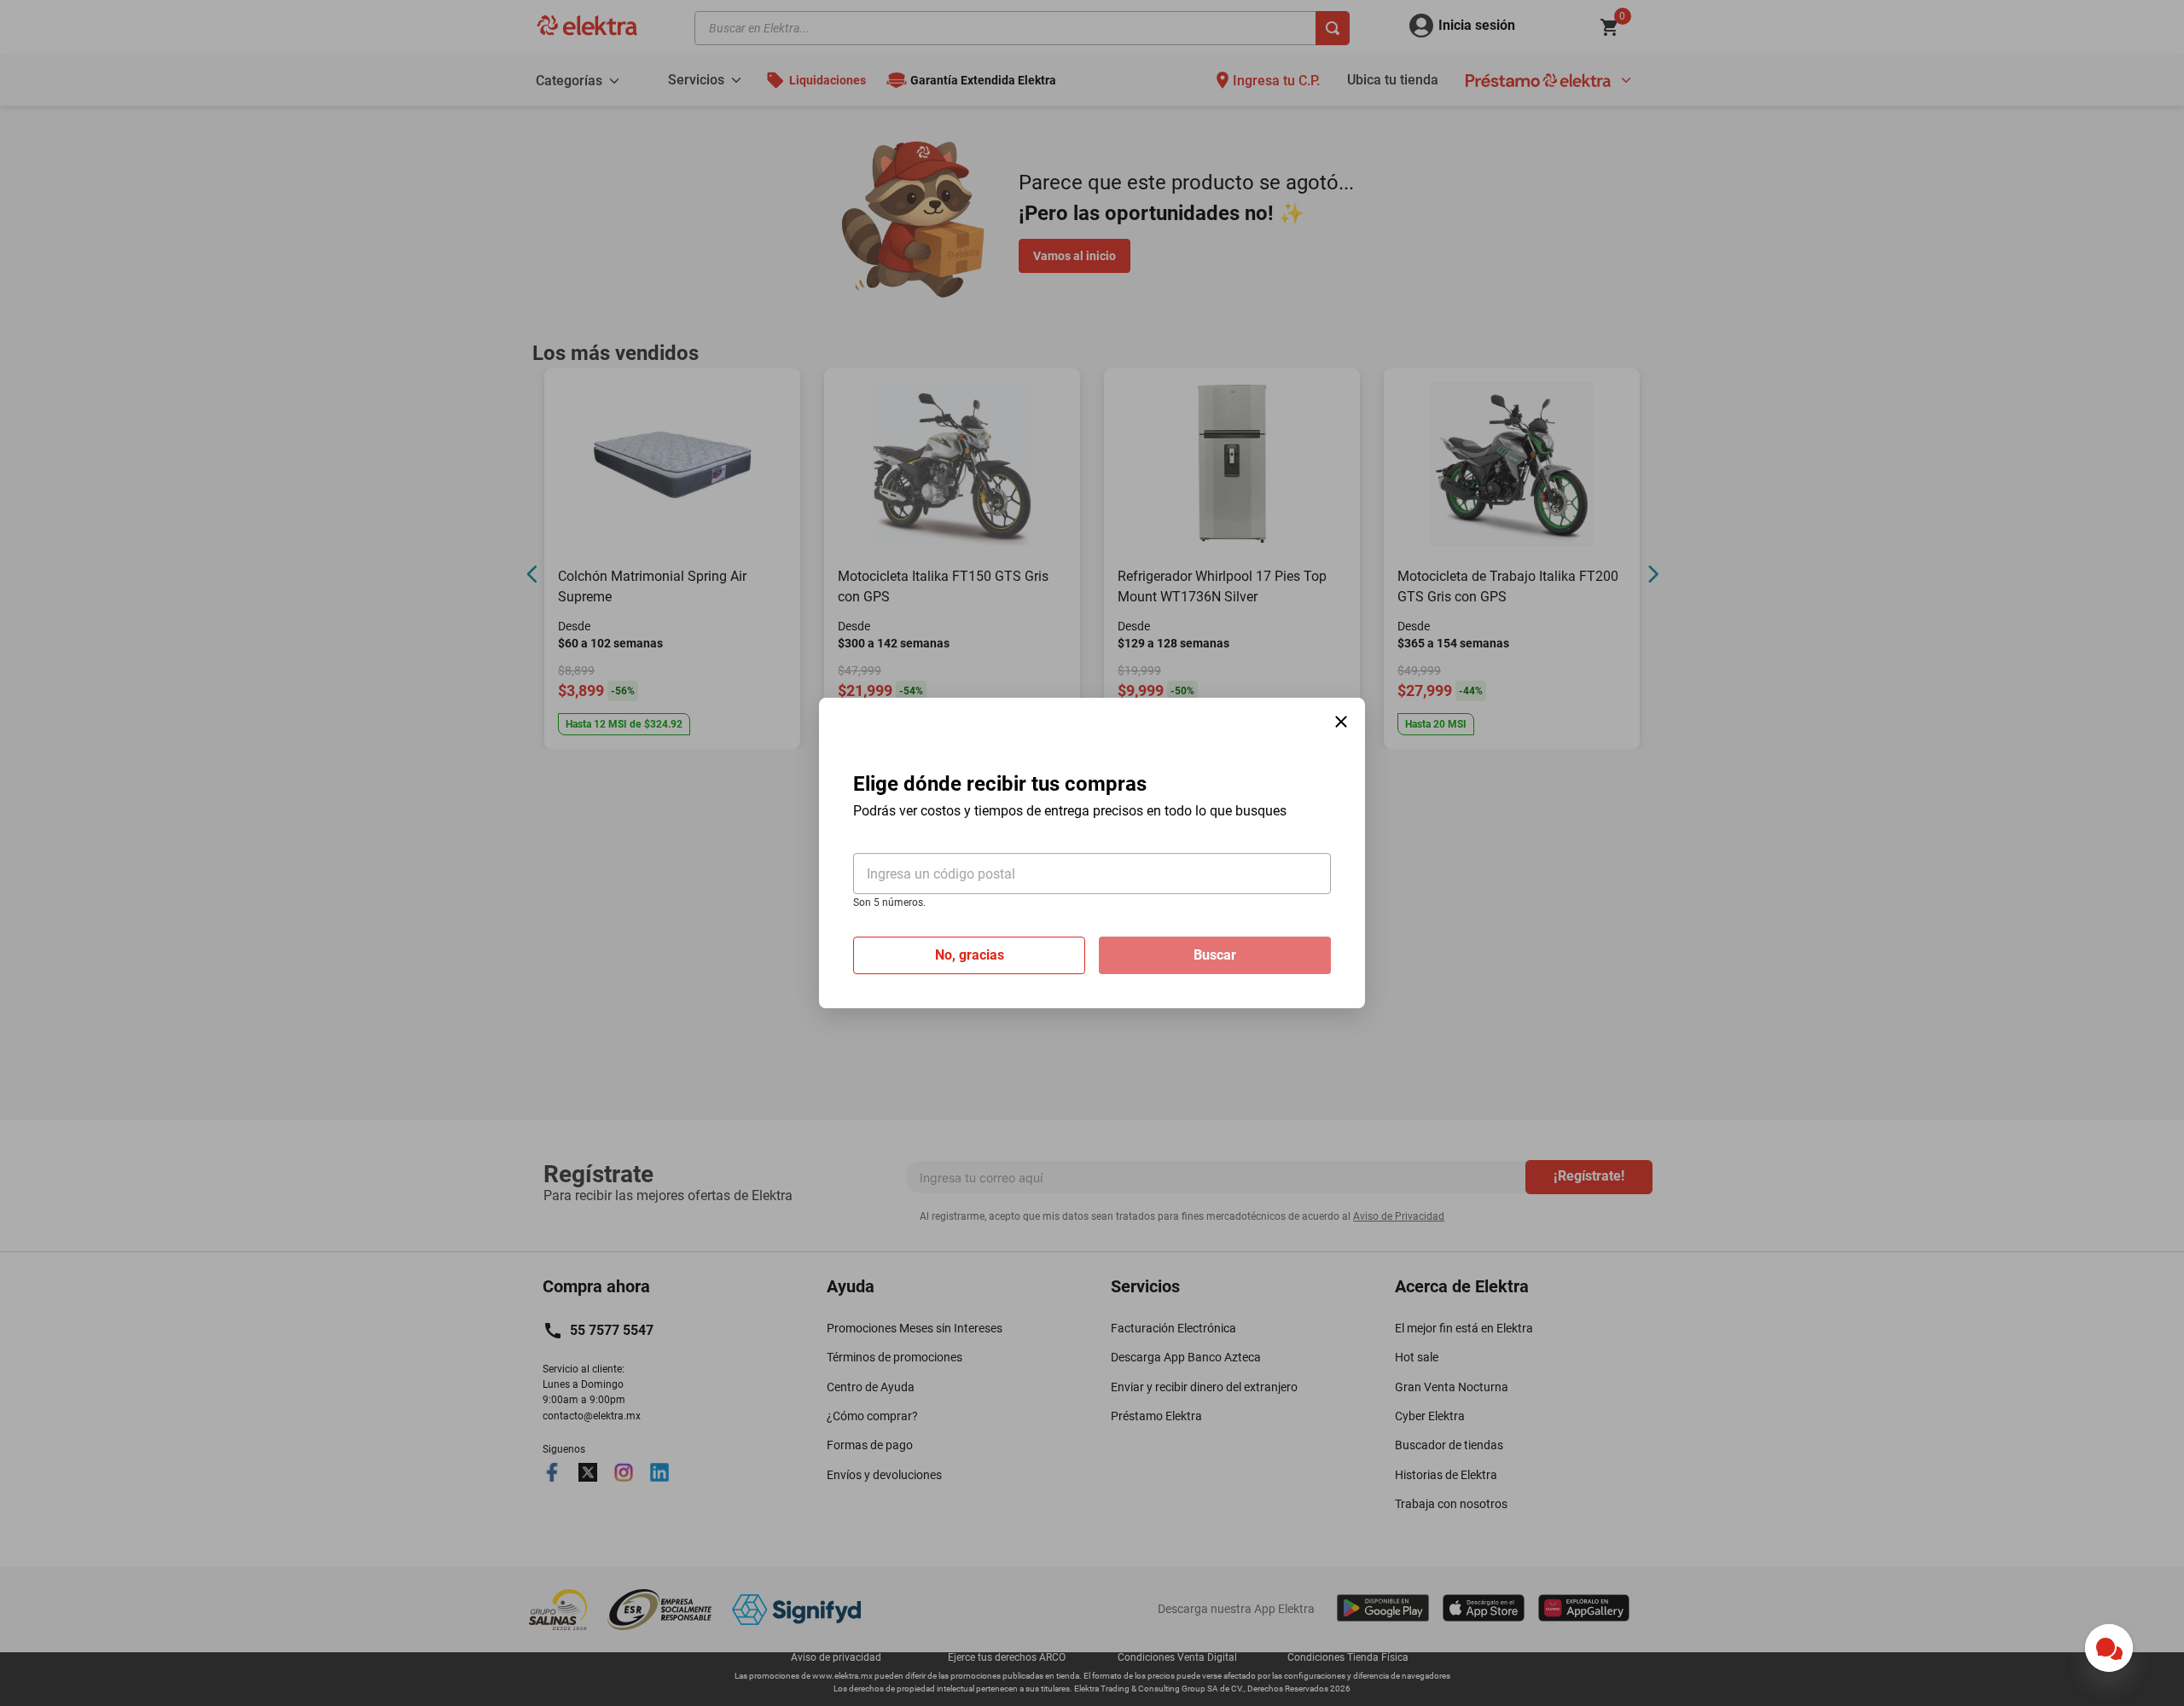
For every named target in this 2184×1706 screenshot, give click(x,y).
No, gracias (970, 955)
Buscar (1215, 955)
